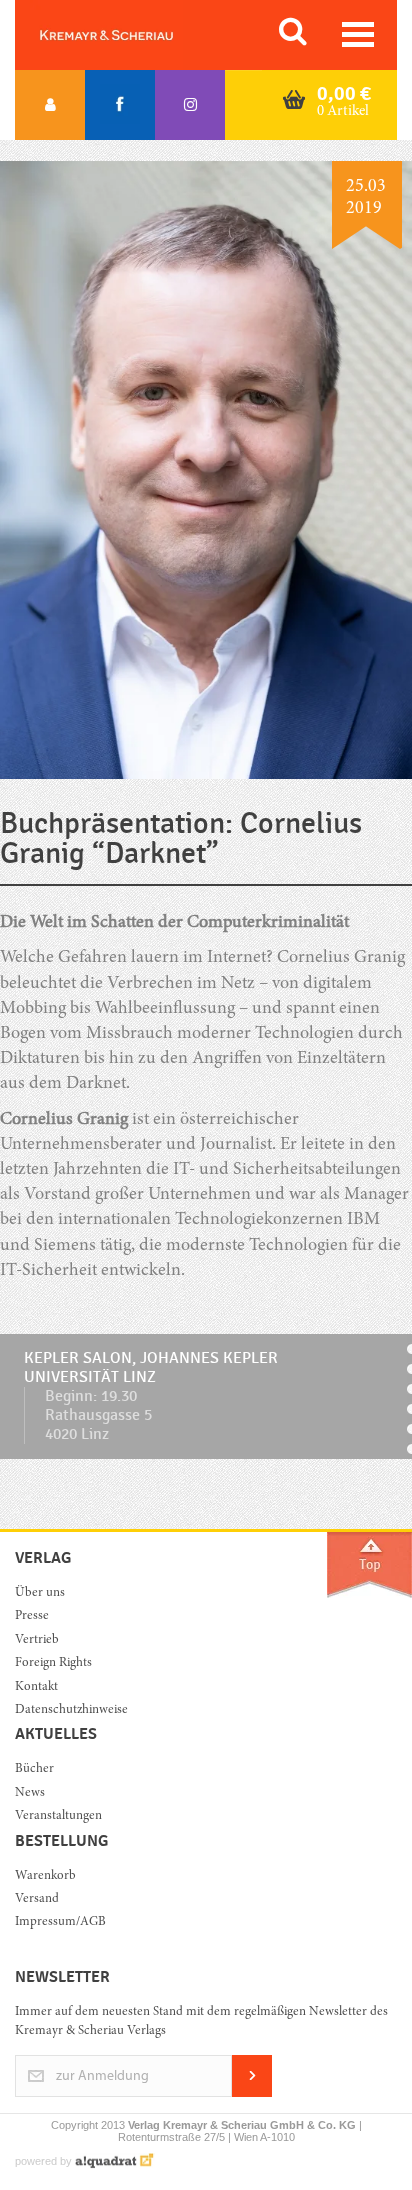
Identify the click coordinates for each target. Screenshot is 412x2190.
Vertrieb (37, 1640)
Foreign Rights (53, 1663)
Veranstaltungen (58, 1816)
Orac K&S (130, 35)
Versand (37, 1899)
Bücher (34, 1769)
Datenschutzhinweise (71, 1710)
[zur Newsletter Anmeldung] (252, 2093)
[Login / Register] (50, 105)
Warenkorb (45, 1876)
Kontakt (36, 1687)
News (30, 1793)
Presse (32, 1616)
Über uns (40, 1593)
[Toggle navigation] (358, 34)
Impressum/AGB (60, 1922)
